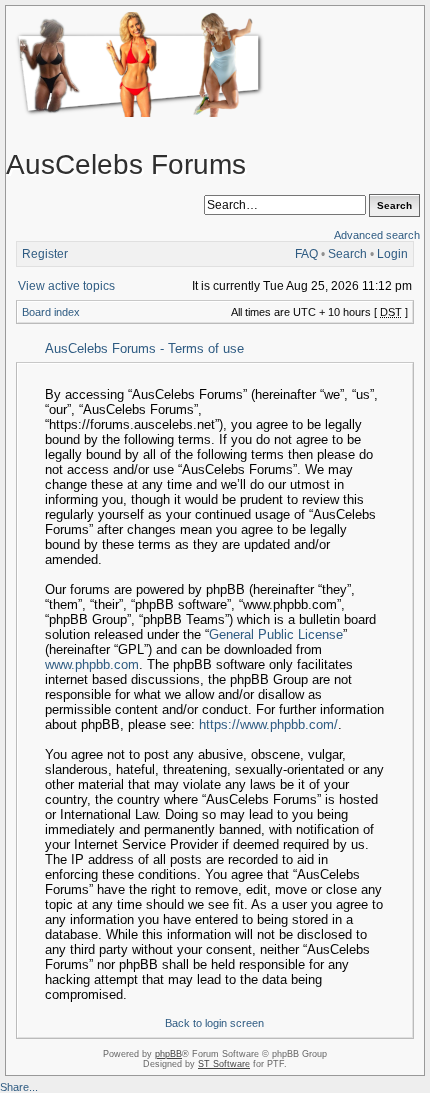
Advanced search (377, 235)
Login (392, 254)
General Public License (276, 634)
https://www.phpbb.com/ (268, 724)
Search (347, 254)
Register (45, 254)
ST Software (224, 1064)
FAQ (306, 254)
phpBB (168, 1054)
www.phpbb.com (92, 664)
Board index (51, 312)
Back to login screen (214, 1023)
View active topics (66, 286)
